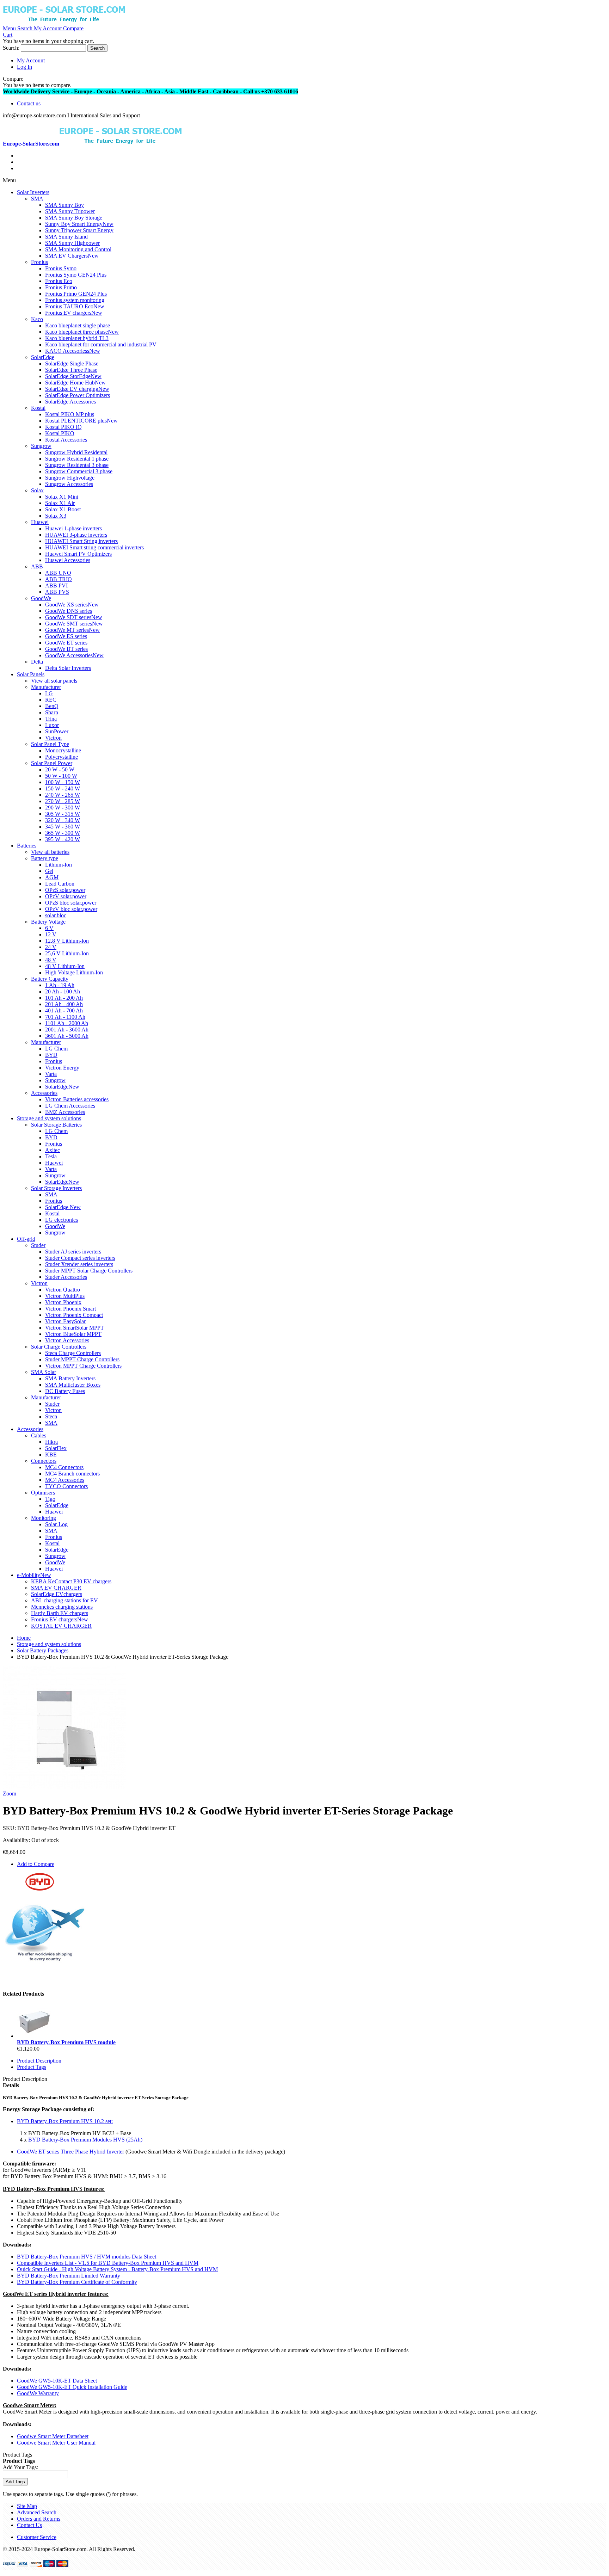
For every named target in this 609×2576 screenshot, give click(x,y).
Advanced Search (37, 2512)
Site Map (27, 2506)
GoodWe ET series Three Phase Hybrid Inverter (70, 2152)
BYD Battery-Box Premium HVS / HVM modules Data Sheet (87, 2257)
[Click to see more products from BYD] (40, 1889)
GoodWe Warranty (38, 2393)
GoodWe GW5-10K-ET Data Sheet (57, 2381)
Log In (24, 67)
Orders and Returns (39, 2519)
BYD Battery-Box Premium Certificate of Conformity (77, 2282)
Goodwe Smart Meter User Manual (56, 2443)
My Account (31, 60)
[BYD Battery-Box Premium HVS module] (35, 2036)
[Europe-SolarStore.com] (64, 22)
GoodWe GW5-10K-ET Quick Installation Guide (72, 2387)
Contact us (29, 103)
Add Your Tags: (20, 2467)
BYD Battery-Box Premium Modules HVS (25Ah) (85, 2140)
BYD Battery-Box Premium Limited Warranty (69, 2276)
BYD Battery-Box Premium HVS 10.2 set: (65, 2121)
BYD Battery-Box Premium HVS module (66, 2042)
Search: (11, 48)
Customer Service (37, 2537)
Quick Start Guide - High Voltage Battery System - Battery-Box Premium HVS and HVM (117, 2269)
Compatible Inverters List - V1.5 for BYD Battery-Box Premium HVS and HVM (108, 2263)
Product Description (39, 2061)
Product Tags (32, 2067)
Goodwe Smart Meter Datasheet (53, 2436)
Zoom (10, 1794)
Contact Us (29, 2525)
